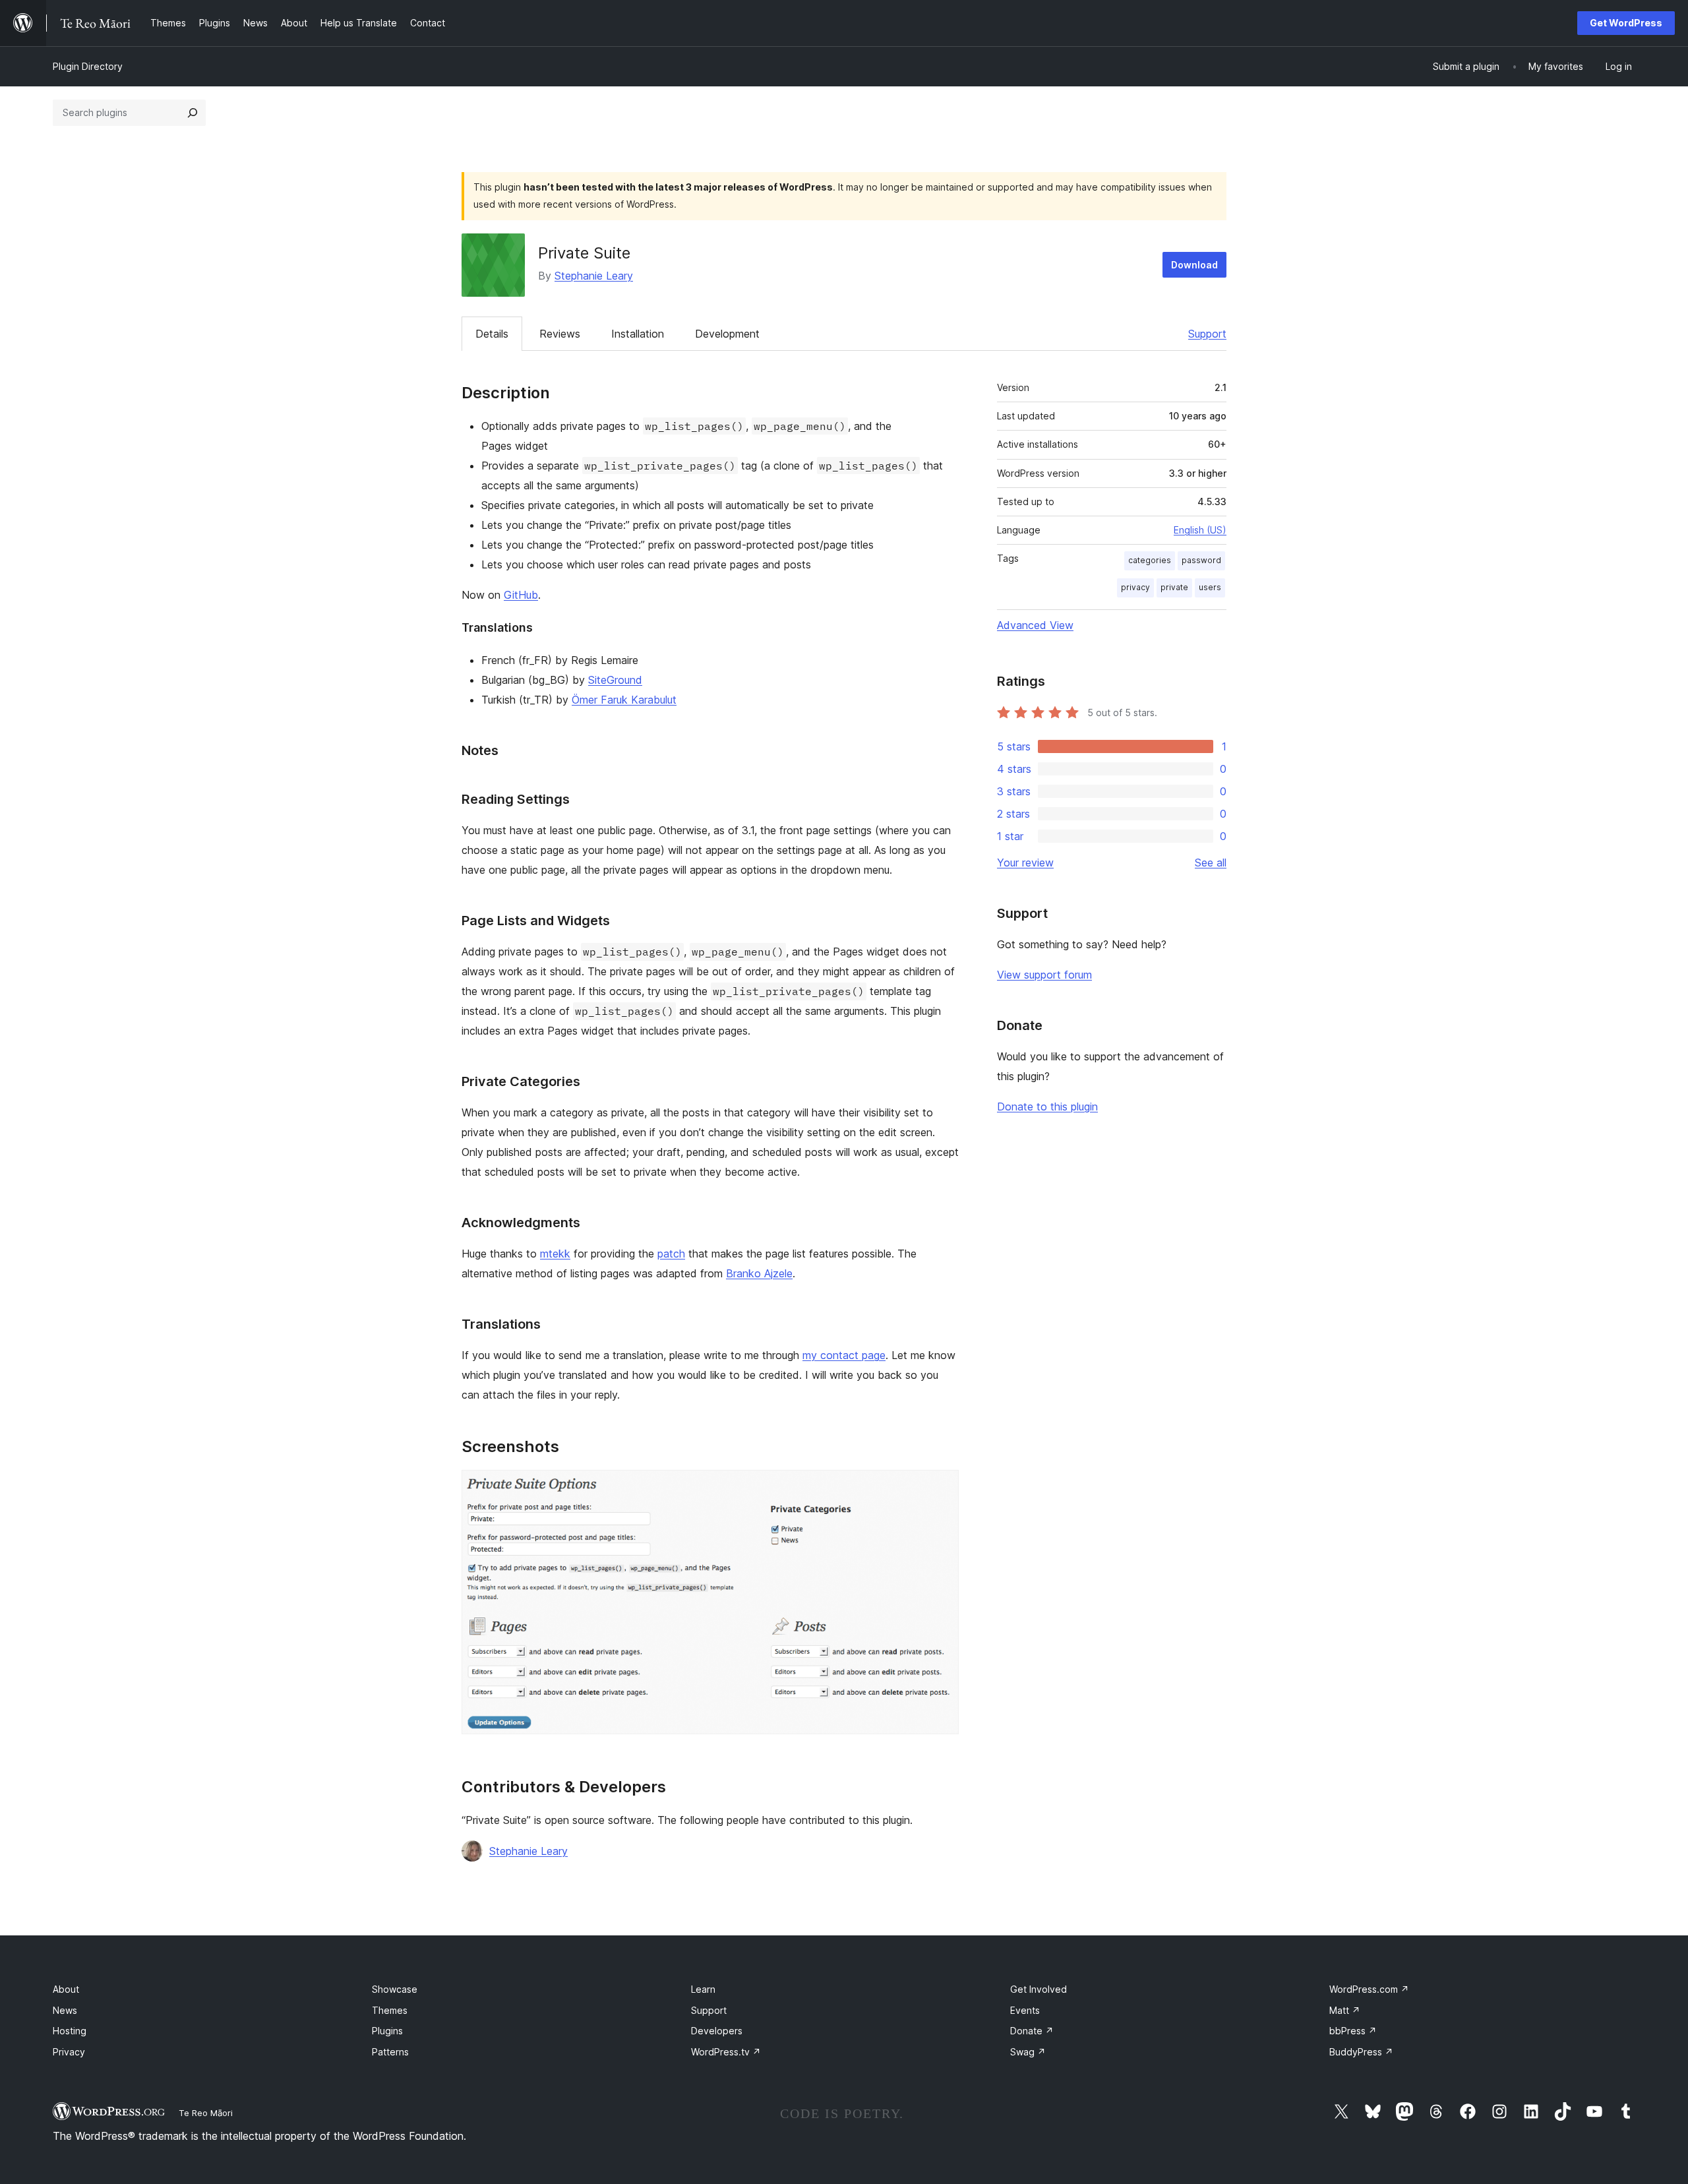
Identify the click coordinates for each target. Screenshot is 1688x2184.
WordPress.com (1369, 1989)
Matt (1345, 2010)
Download (1194, 265)
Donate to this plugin (1047, 1107)
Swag (1028, 2052)
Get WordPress (1626, 23)
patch (671, 1254)
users (1210, 587)
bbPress (1353, 2031)
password (1201, 560)
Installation (638, 334)
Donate (1032, 2031)
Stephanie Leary (594, 276)
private (1174, 587)
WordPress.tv (726, 2052)
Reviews (560, 334)
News (65, 2010)
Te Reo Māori (206, 2113)
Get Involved (1039, 1989)
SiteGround (615, 680)
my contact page (844, 1355)
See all (1211, 863)
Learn (703, 1989)
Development (727, 334)
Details (492, 334)
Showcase (395, 1989)
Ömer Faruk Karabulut (624, 700)
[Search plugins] (193, 113)
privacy (1135, 587)
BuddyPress (1361, 2052)
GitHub (521, 595)
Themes (390, 2010)
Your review (1025, 863)
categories (1150, 560)
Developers (717, 2031)
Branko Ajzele (759, 1273)
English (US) (1200, 530)
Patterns (390, 2052)
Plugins (387, 2031)
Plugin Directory (88, 66)
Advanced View (1035, 625)
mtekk (555, 1254)
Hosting (70, 2031)
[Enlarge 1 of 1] (941, 1488)
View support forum (1044, 975)
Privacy (69, 2052)
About (66, 1989)
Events (1025, 2010)
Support (1207, 334)
